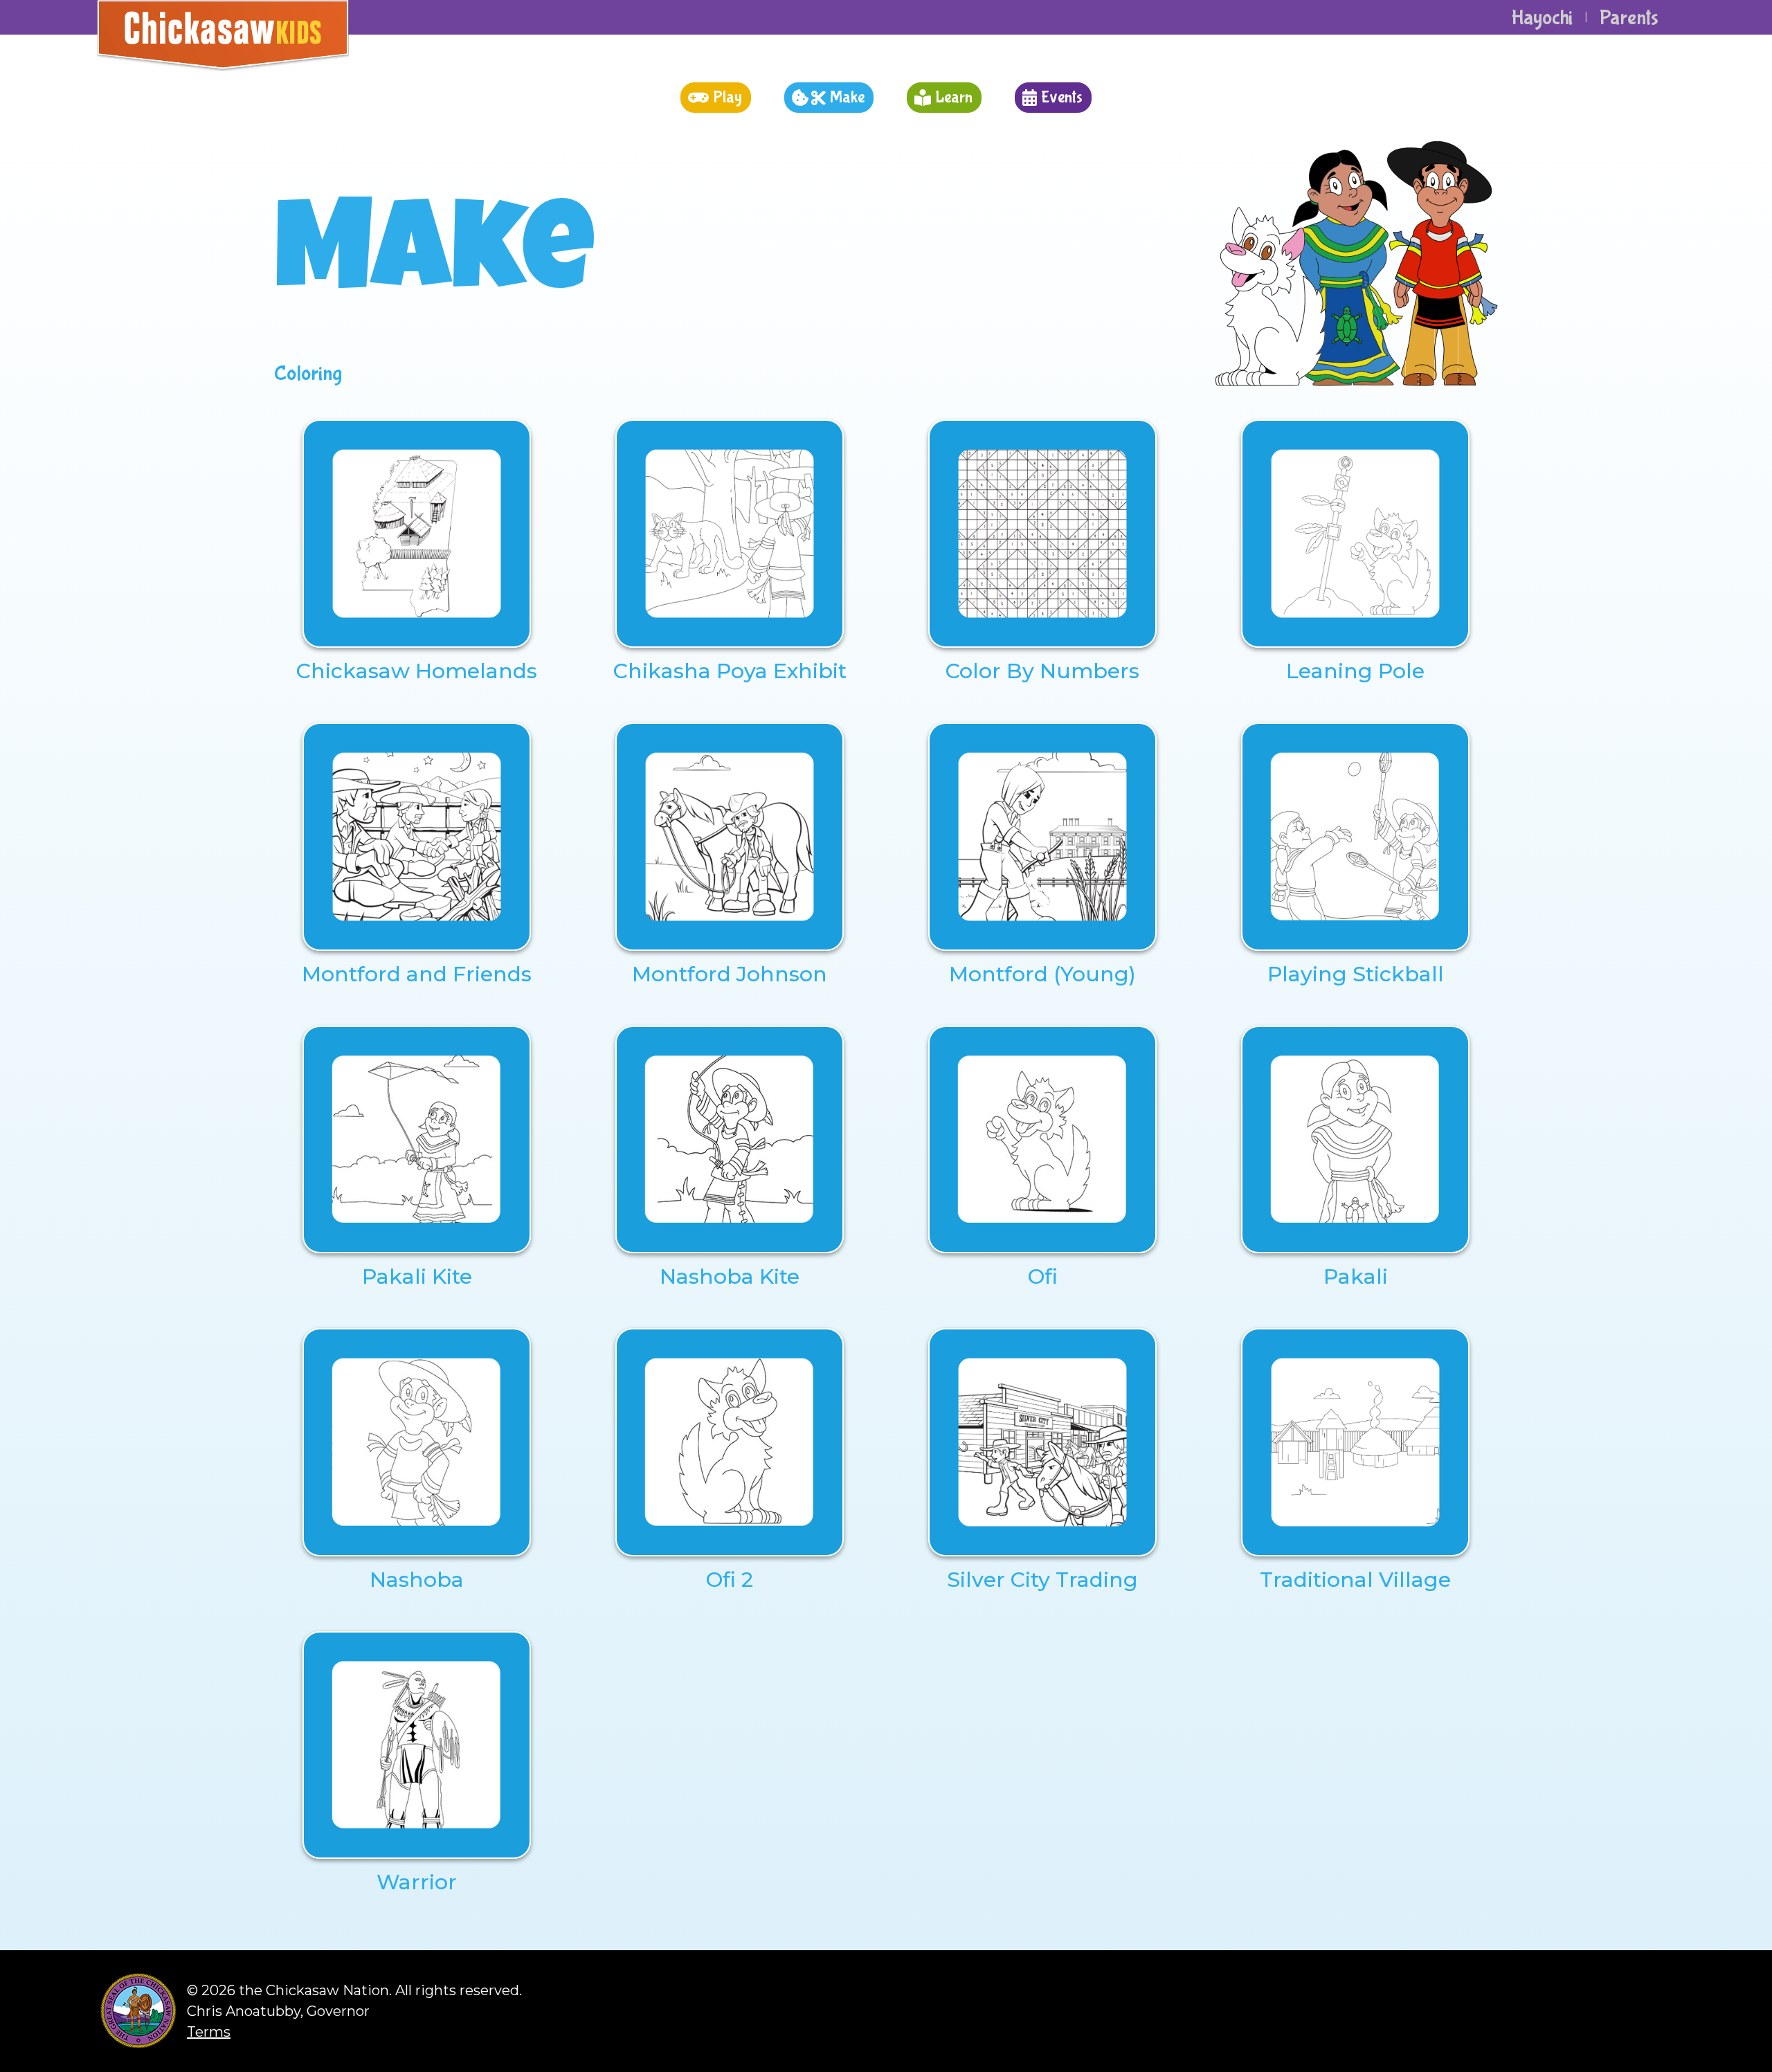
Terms (209, 2032)
